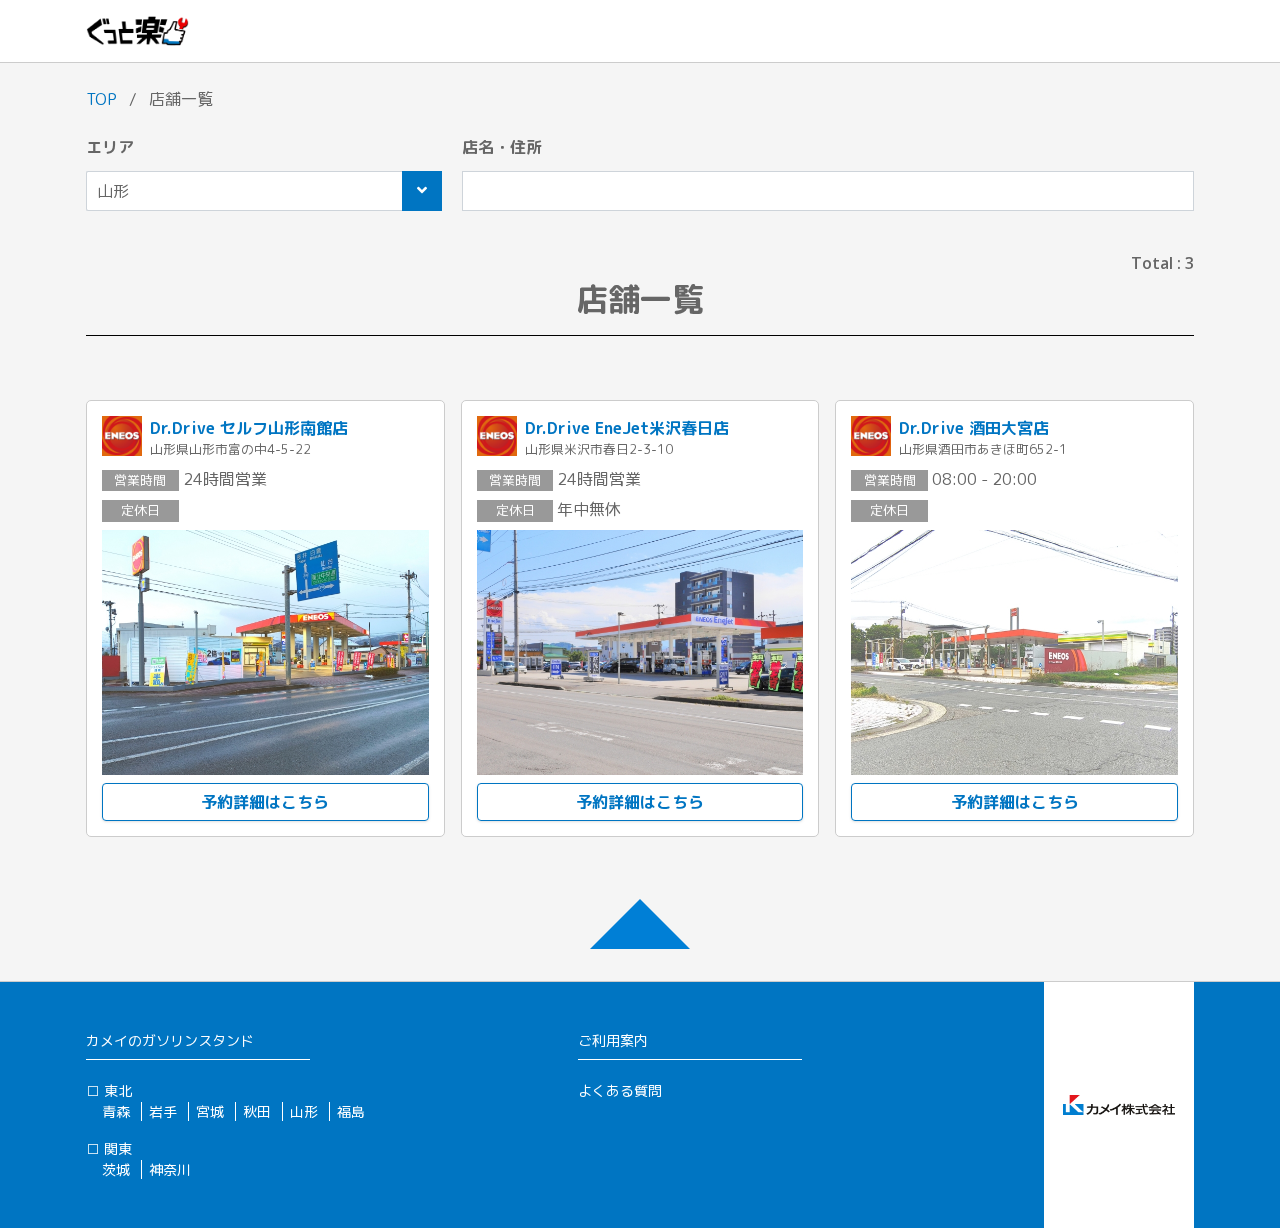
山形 (304, 1111)
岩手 (163, 1111)
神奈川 (170, 1169)
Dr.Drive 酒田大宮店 (974, 428)
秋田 (257, 1111)
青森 (116, 1111)
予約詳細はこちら (265, 802)
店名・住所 (502, 147)
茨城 (116, 1169)
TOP (101, 99)
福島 (351, 1111)
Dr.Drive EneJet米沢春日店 (627, 428)
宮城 (210, 1111)
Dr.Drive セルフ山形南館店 (249, 428)
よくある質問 (620, 1090)
